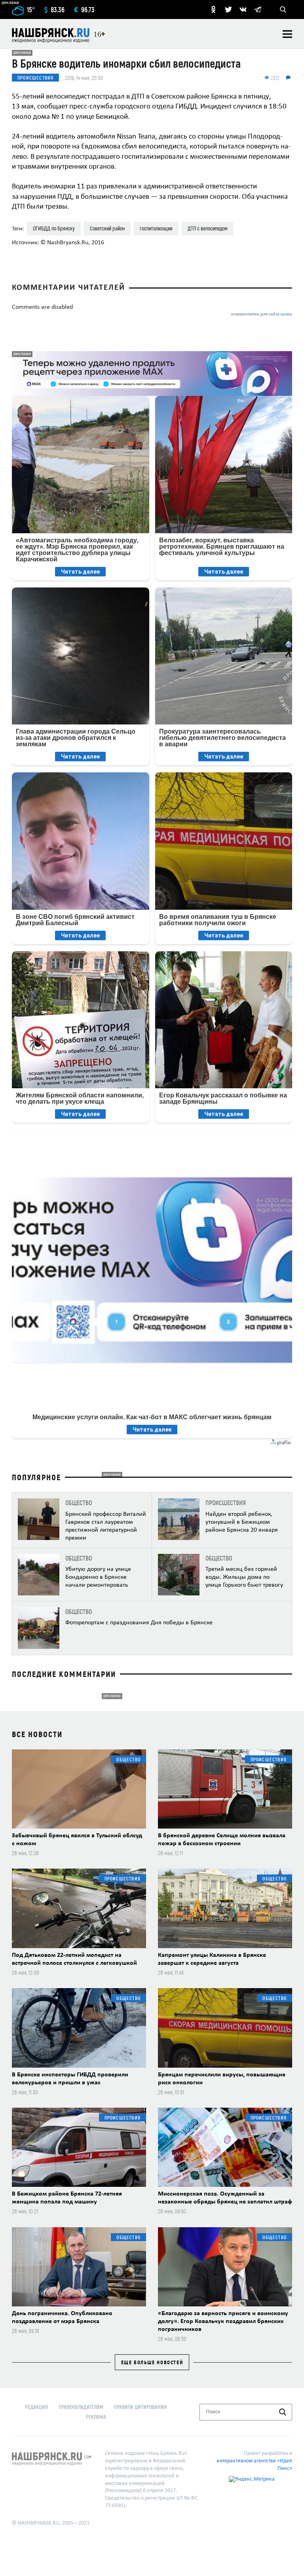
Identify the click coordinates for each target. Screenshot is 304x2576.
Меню (287, 34)
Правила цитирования (140, 2407)
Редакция (36, 2407)
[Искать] (283, 2412)
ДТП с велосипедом (208, 228)
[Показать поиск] (283, 10)
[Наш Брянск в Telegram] (258, 10)
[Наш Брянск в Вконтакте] (243, 10)
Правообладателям (81, 2407)
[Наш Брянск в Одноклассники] (213, 10)
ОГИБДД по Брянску (54, 228)
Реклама (96, 2417)
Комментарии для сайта (262, 315)
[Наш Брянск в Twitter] (228, 10)
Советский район (107, 228)
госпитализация (156, 228)
